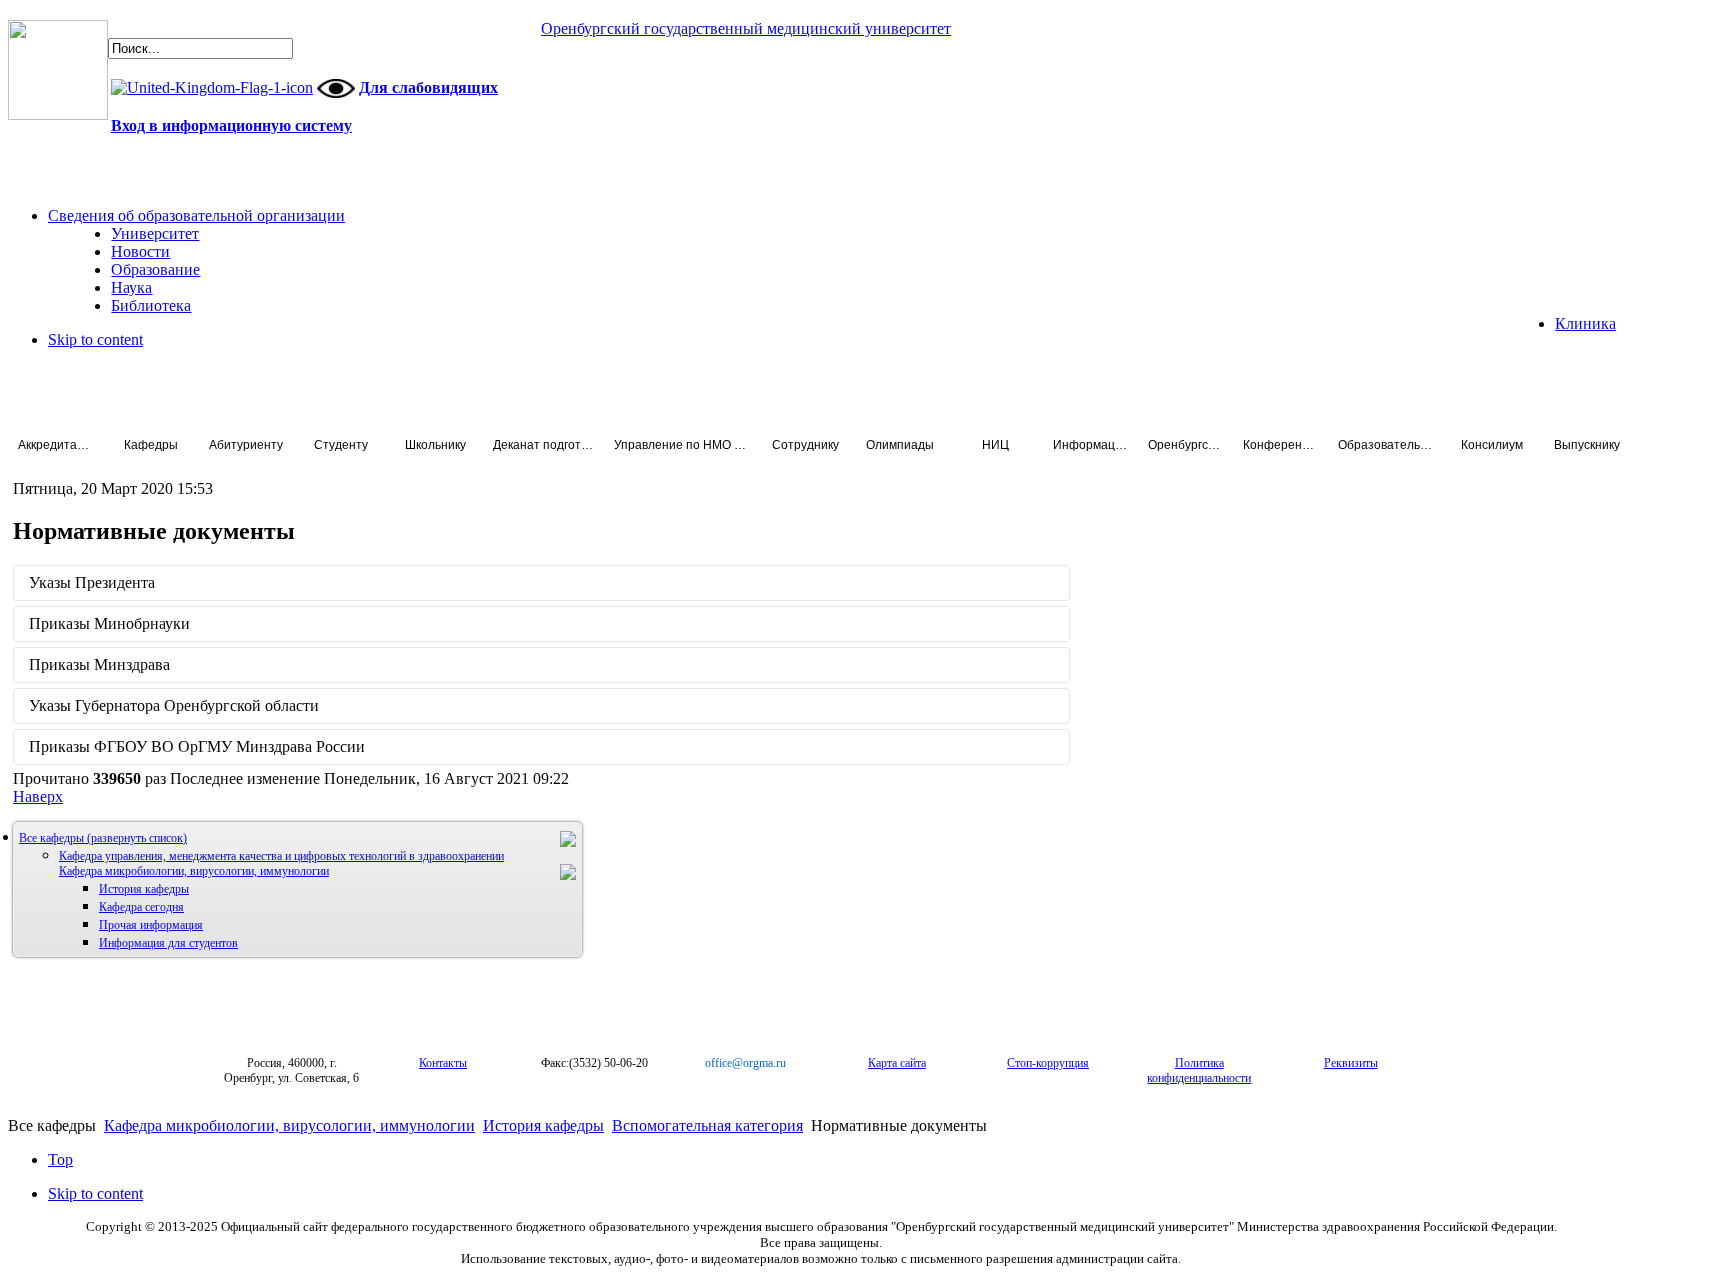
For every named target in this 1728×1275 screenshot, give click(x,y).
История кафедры (144, 889)
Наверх (38, 796)
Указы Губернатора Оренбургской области (174, 705)
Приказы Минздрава (99, 664)
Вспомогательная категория (707, 1125)
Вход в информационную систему (231, 125)
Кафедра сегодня (141, 907)
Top (60, 1159)
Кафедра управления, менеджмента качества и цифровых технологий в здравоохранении (281, 856)
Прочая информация (151, 925)
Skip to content (95, 339)
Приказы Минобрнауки (109, 623)
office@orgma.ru (745, 1063)
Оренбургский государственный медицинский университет (746, 28)
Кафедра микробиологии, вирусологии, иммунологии (194, 871)
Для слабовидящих (428, 87)
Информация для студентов (168, 943)
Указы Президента (92, 582)
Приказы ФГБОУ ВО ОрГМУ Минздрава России (197, 746)
